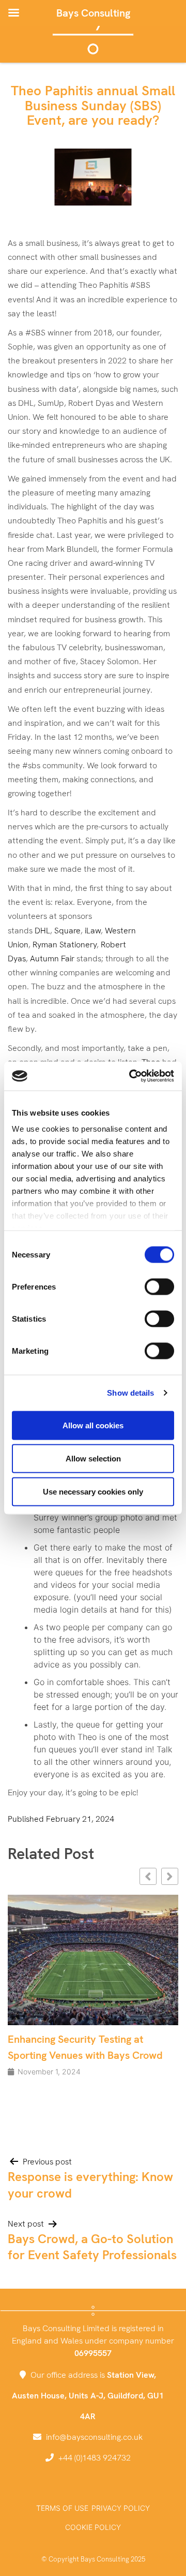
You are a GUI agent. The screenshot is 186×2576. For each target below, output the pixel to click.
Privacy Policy (121, 2508)
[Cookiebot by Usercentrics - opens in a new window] (131, 1076)
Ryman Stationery (65, 945)
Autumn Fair (52, 958)
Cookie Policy (93, 2527)
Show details (130, 1393)
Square (67, 931)
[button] (170, 1876)
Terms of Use (62, 2508)
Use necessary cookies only (93, 1491)
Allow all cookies (93, 1425)
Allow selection (93, 1458)
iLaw (93, 931)
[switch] (159, 1286)
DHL (42, 931)
